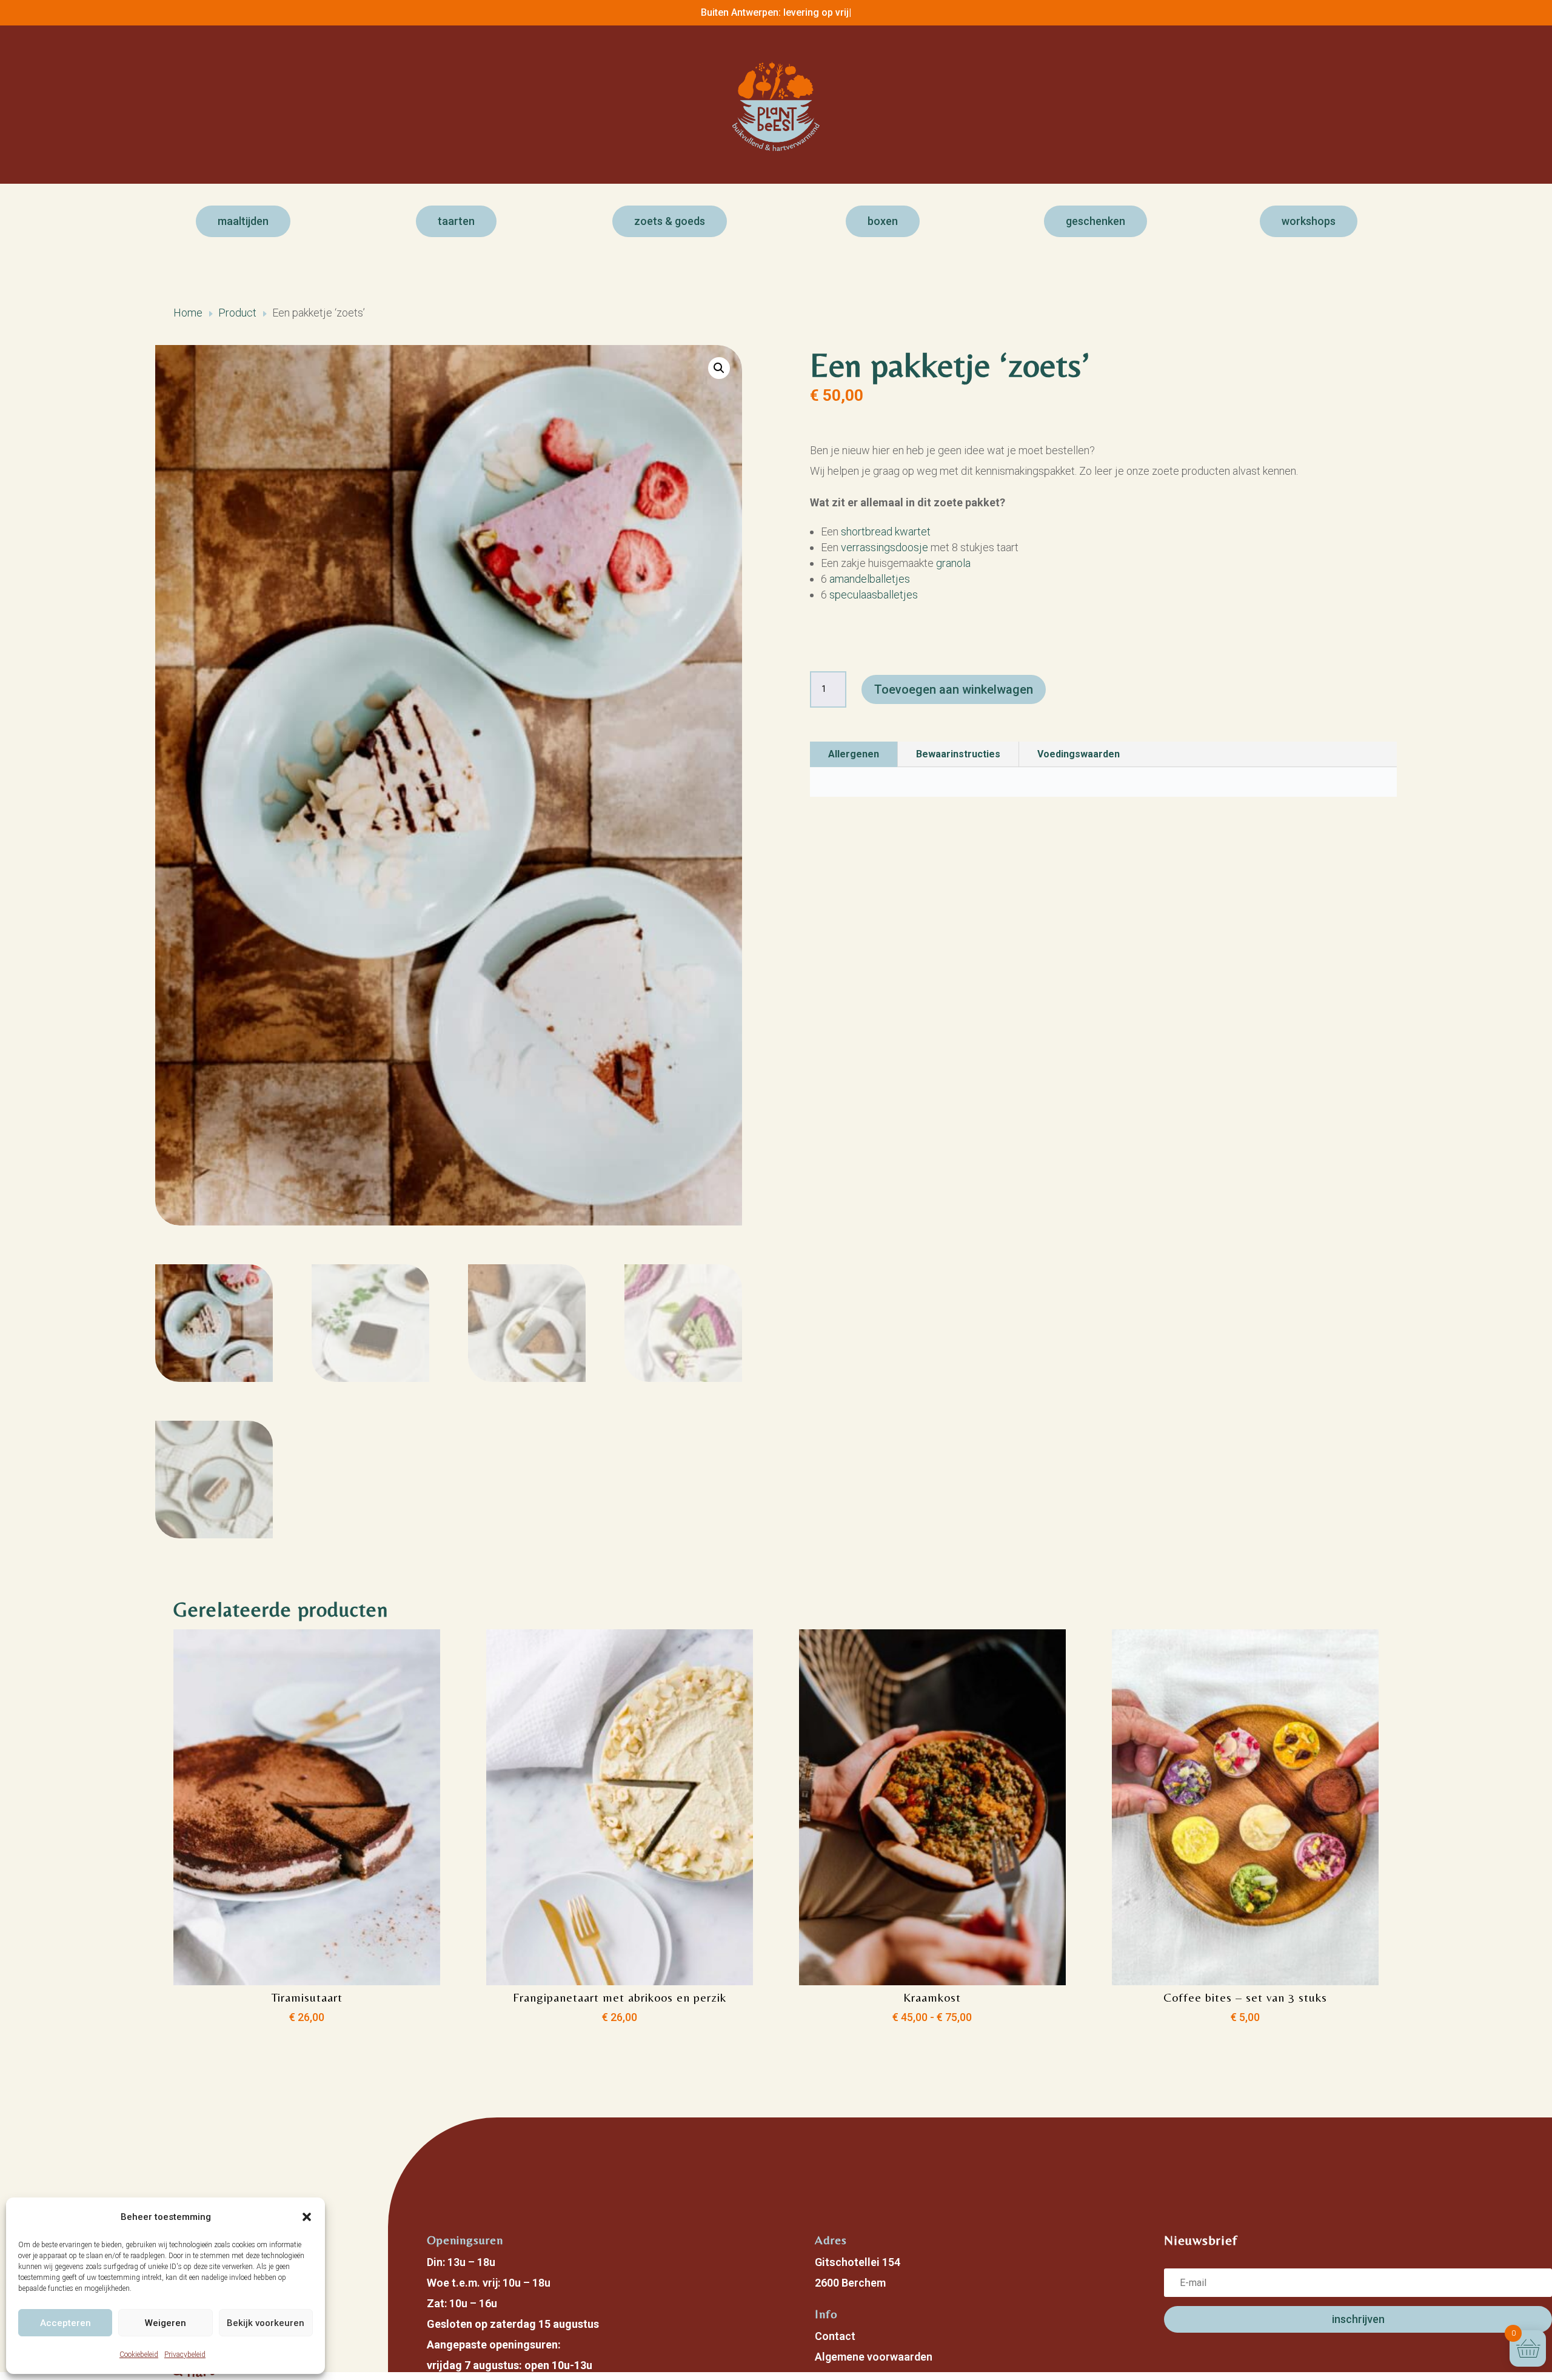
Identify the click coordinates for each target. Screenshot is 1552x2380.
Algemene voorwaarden (874, 2357)
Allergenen (854, 754)
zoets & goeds (670, 221)
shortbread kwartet (886, 531)
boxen (883, 221)
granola (953, 563)
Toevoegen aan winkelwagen (954, 689)
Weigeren (166, 2323)
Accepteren (65, 2323)
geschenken (1095, 221)
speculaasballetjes (874, 595)
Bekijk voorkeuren (266, 2323)
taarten (456, 221)
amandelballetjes (870, 579)
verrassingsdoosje (885, 547)
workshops (1309, 221)
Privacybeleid (185, 2355)
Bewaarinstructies (958, 754)
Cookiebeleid (139, 2355)
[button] (307, 2217)
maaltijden (243, 221)
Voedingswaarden (1079, 754)
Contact (835, 2336)
